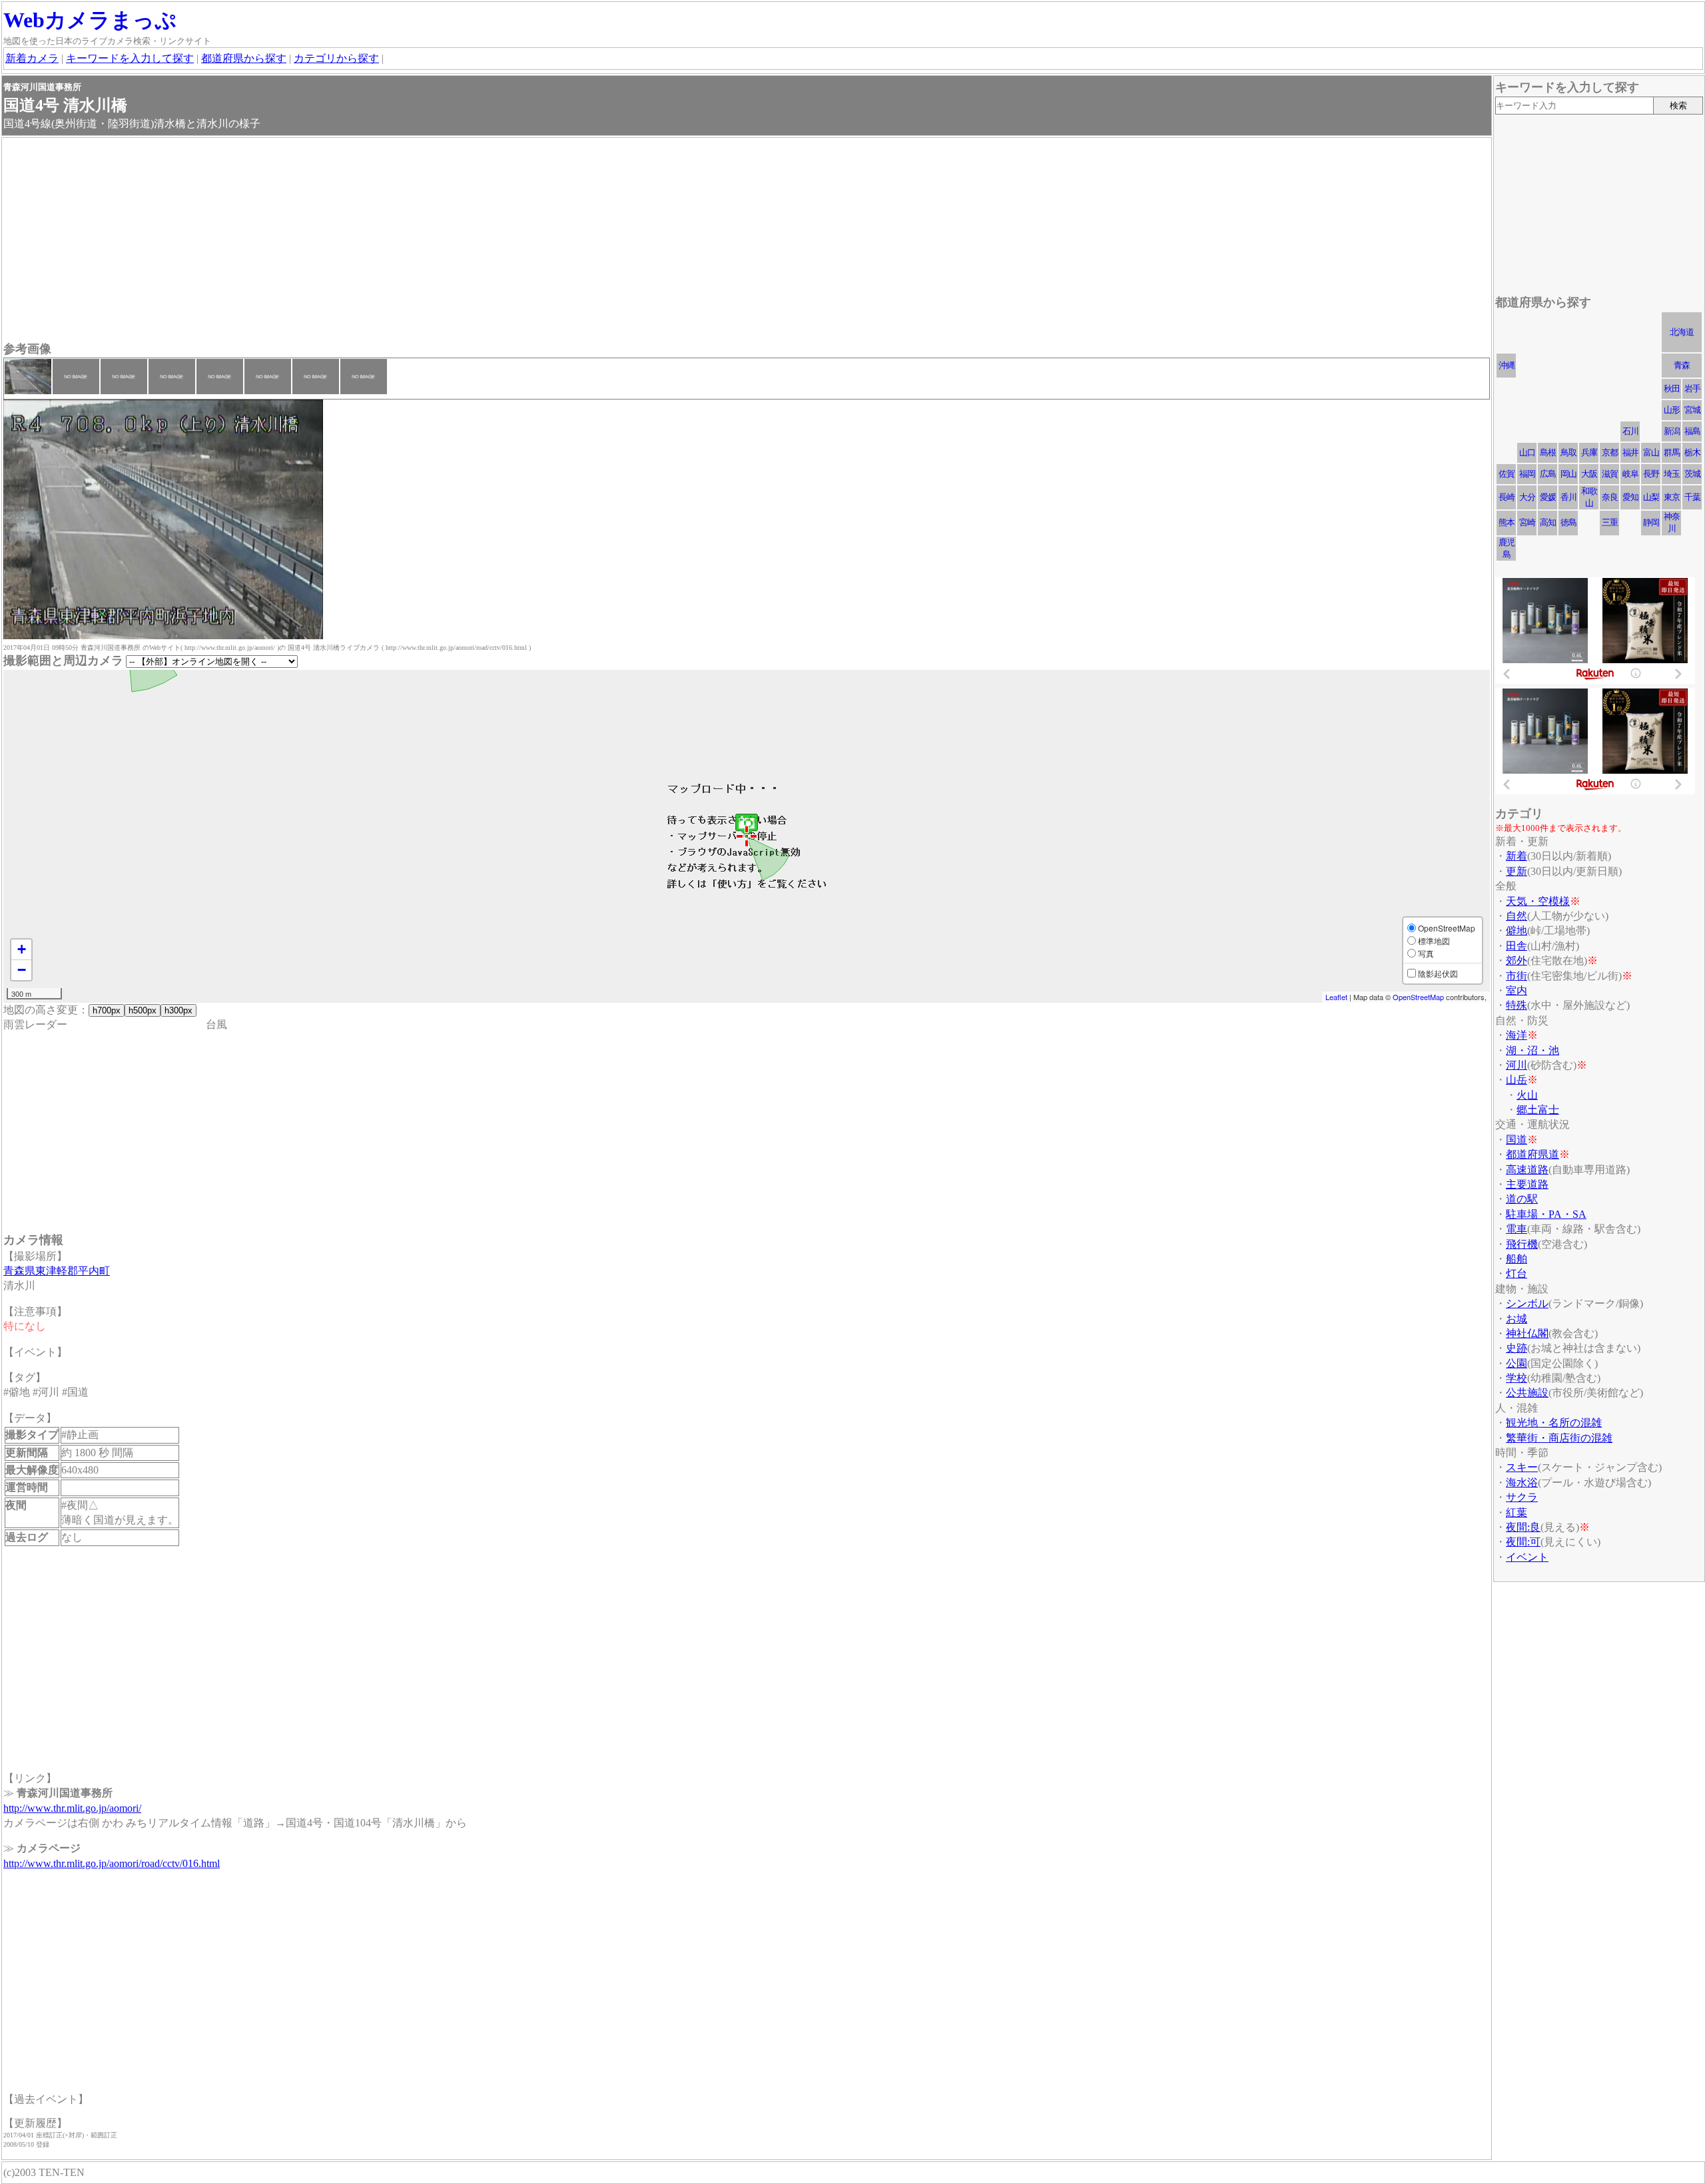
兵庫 (1589, 452)
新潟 (1672, 431)
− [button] (22, 970)
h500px (143, 1010)
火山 (1527, 1095)
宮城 (1692, 410)
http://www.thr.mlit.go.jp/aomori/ (72, 1808)
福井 (1630, 452)
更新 (1517, 871)
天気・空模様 (1538, 901)
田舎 (1517, 946)
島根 (1548, 452)
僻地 (1517, 931)
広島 (1548, 474)
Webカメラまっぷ (90, 20)
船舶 (1517, 1259)
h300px (178, 1010)
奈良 (1610, 497)
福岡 (1527, 474)
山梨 (1651, 497)
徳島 (1568, 522)
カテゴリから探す (336, 58)
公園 (1517, 1363)
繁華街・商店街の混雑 (1559, 1438)
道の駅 (1522, 1199)
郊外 (1517, 960)
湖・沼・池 (1533, 1050)
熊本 (1507, 522)
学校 (1517, 1378)
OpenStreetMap (1418, 997)
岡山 (1568, 474)
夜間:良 (1523, 1527)
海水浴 (1522, 1483)
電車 (1517, 1229)
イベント (1527, 1557)
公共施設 (1527, 1393)
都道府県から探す (244, 58)
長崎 (1507, 497)
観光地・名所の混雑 (1554, 1423)
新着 (1517, 856)
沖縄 (1507, 365)
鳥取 (1568, 452)
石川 (1630, 431)
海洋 (1517, 1035)
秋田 (1672, 389)
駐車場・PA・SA (1546, 1214)
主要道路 (1527, 1184)
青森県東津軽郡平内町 (57, 1271)
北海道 (1682, 332)
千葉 (1692, 497)
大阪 (1589, 474)
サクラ (1522, 1497)
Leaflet (1336, 997)
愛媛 (1548, 497)
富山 (1651, 452)
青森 (1682, 365)
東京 (1672, 497)
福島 (1692, 431)
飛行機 (1522, 1244)
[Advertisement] (403, 241)
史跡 (1517, 1348)
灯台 (1517, 1273)
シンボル (1527, 1303)
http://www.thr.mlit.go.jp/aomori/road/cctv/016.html (112, 1863)
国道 (1517, 1140)
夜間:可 (1523, 1542)
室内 (1517, 990)
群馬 (1672, 452)
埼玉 (1672, 474)
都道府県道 (1533, 1154)
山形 (1672, 410)
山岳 (1517, 1080)
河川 (1517, 1065)
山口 (1527, 452)
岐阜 (1630, 474)
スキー (1522, 1467)
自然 (1517, 916)
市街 (1517, 976)
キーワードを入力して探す (130, 58)
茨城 (1692, 474)
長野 (1651, 474)
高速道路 (1527, 1170)
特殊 (1517, 1005)
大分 (1527, 497)
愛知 (1630, 497)
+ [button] (22, 949)
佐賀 (1507, 474)
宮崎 (1527, 522)
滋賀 (1610, 474)
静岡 (1651, 522)
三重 (1610, 522)
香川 (1568, 497)
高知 (1548, 522)
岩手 (1692, 389)
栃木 (1692, 452)
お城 (1517, 1319)
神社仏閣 (1527, 1333)
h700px (107, 1010)
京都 (1610, 452)
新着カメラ (32, 58)
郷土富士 (1538, 1110)
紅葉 (1517, 1512)
